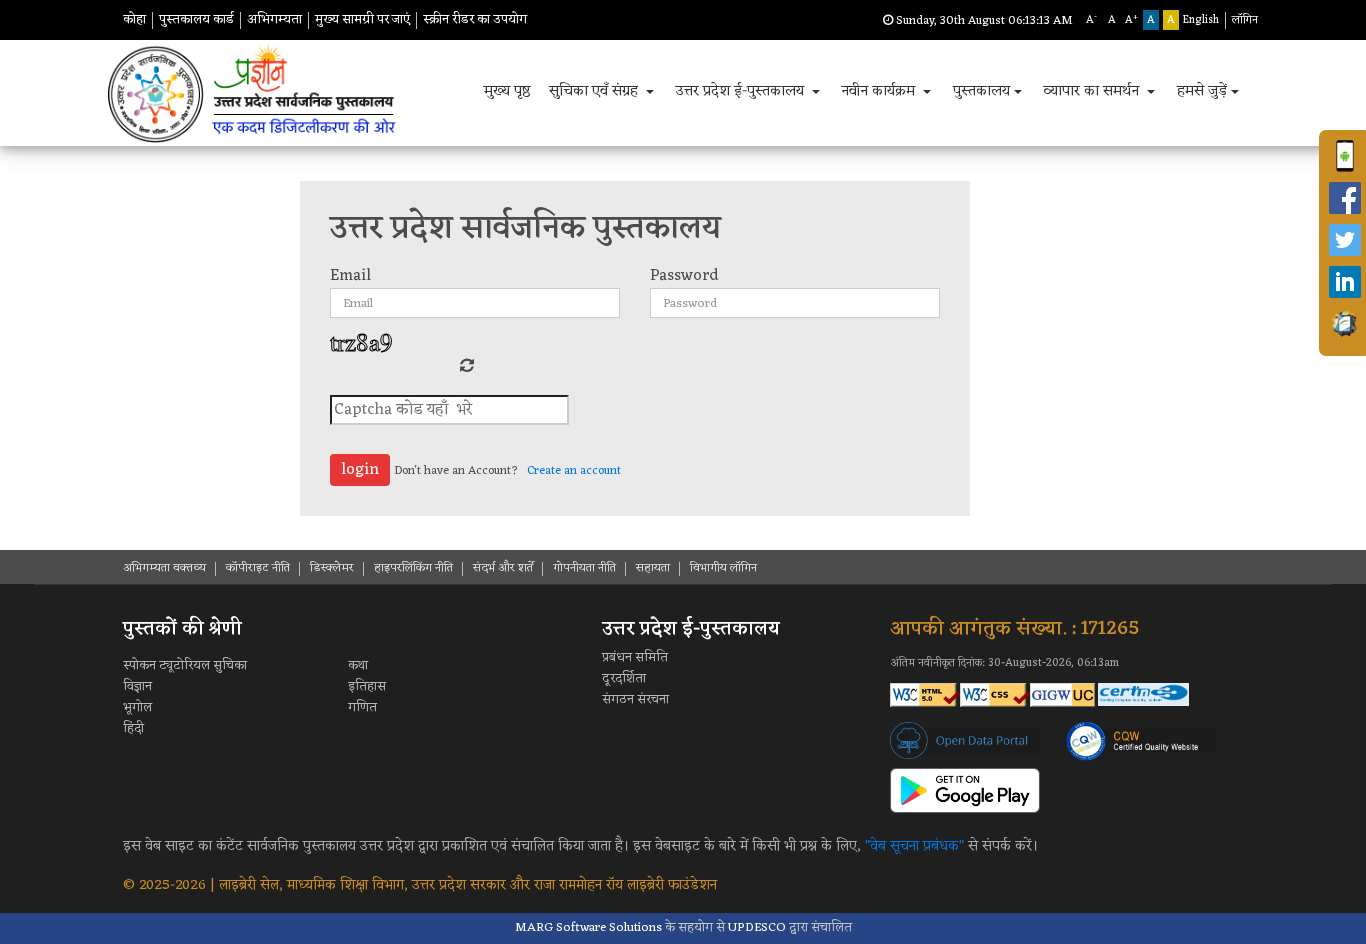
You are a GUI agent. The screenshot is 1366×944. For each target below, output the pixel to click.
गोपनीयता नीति (584, 568)
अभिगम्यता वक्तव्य (164, 568)
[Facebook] (1345, 198)
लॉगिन (1245, 20)
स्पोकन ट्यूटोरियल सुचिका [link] (185, 665)
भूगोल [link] (137, 707)
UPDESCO (757, 927)
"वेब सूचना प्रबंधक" (914, 846)
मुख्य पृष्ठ (507, 91)
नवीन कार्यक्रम (880, 91)
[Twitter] (1345, 240)
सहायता (653, 568)
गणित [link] (362, 707)
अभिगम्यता (274, 19)
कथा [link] (358, 665)
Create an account (574, 471)
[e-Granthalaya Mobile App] (1345, 324)
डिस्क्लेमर (332, 568)
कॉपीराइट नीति (258, 568)
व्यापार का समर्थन (1093, 91)
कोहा (134, 19)
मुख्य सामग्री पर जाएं (362, 19)
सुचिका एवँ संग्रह (595, 91)
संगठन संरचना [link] (635, 699)
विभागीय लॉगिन (723, 568)
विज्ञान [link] (137, 686)
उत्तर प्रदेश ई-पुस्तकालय (742, 91)
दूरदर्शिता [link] (624, 678)
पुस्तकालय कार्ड (196, 19)
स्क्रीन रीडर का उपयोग (475, 19)
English (1201, 20)
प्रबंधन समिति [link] (635, 657)
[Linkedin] (1345, 282)
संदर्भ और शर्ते (503, 568)
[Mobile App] (1345, 156)
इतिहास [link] (367, 686)
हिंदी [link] (133, 728)
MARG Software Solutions (588, 927)
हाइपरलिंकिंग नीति (413, 568)
